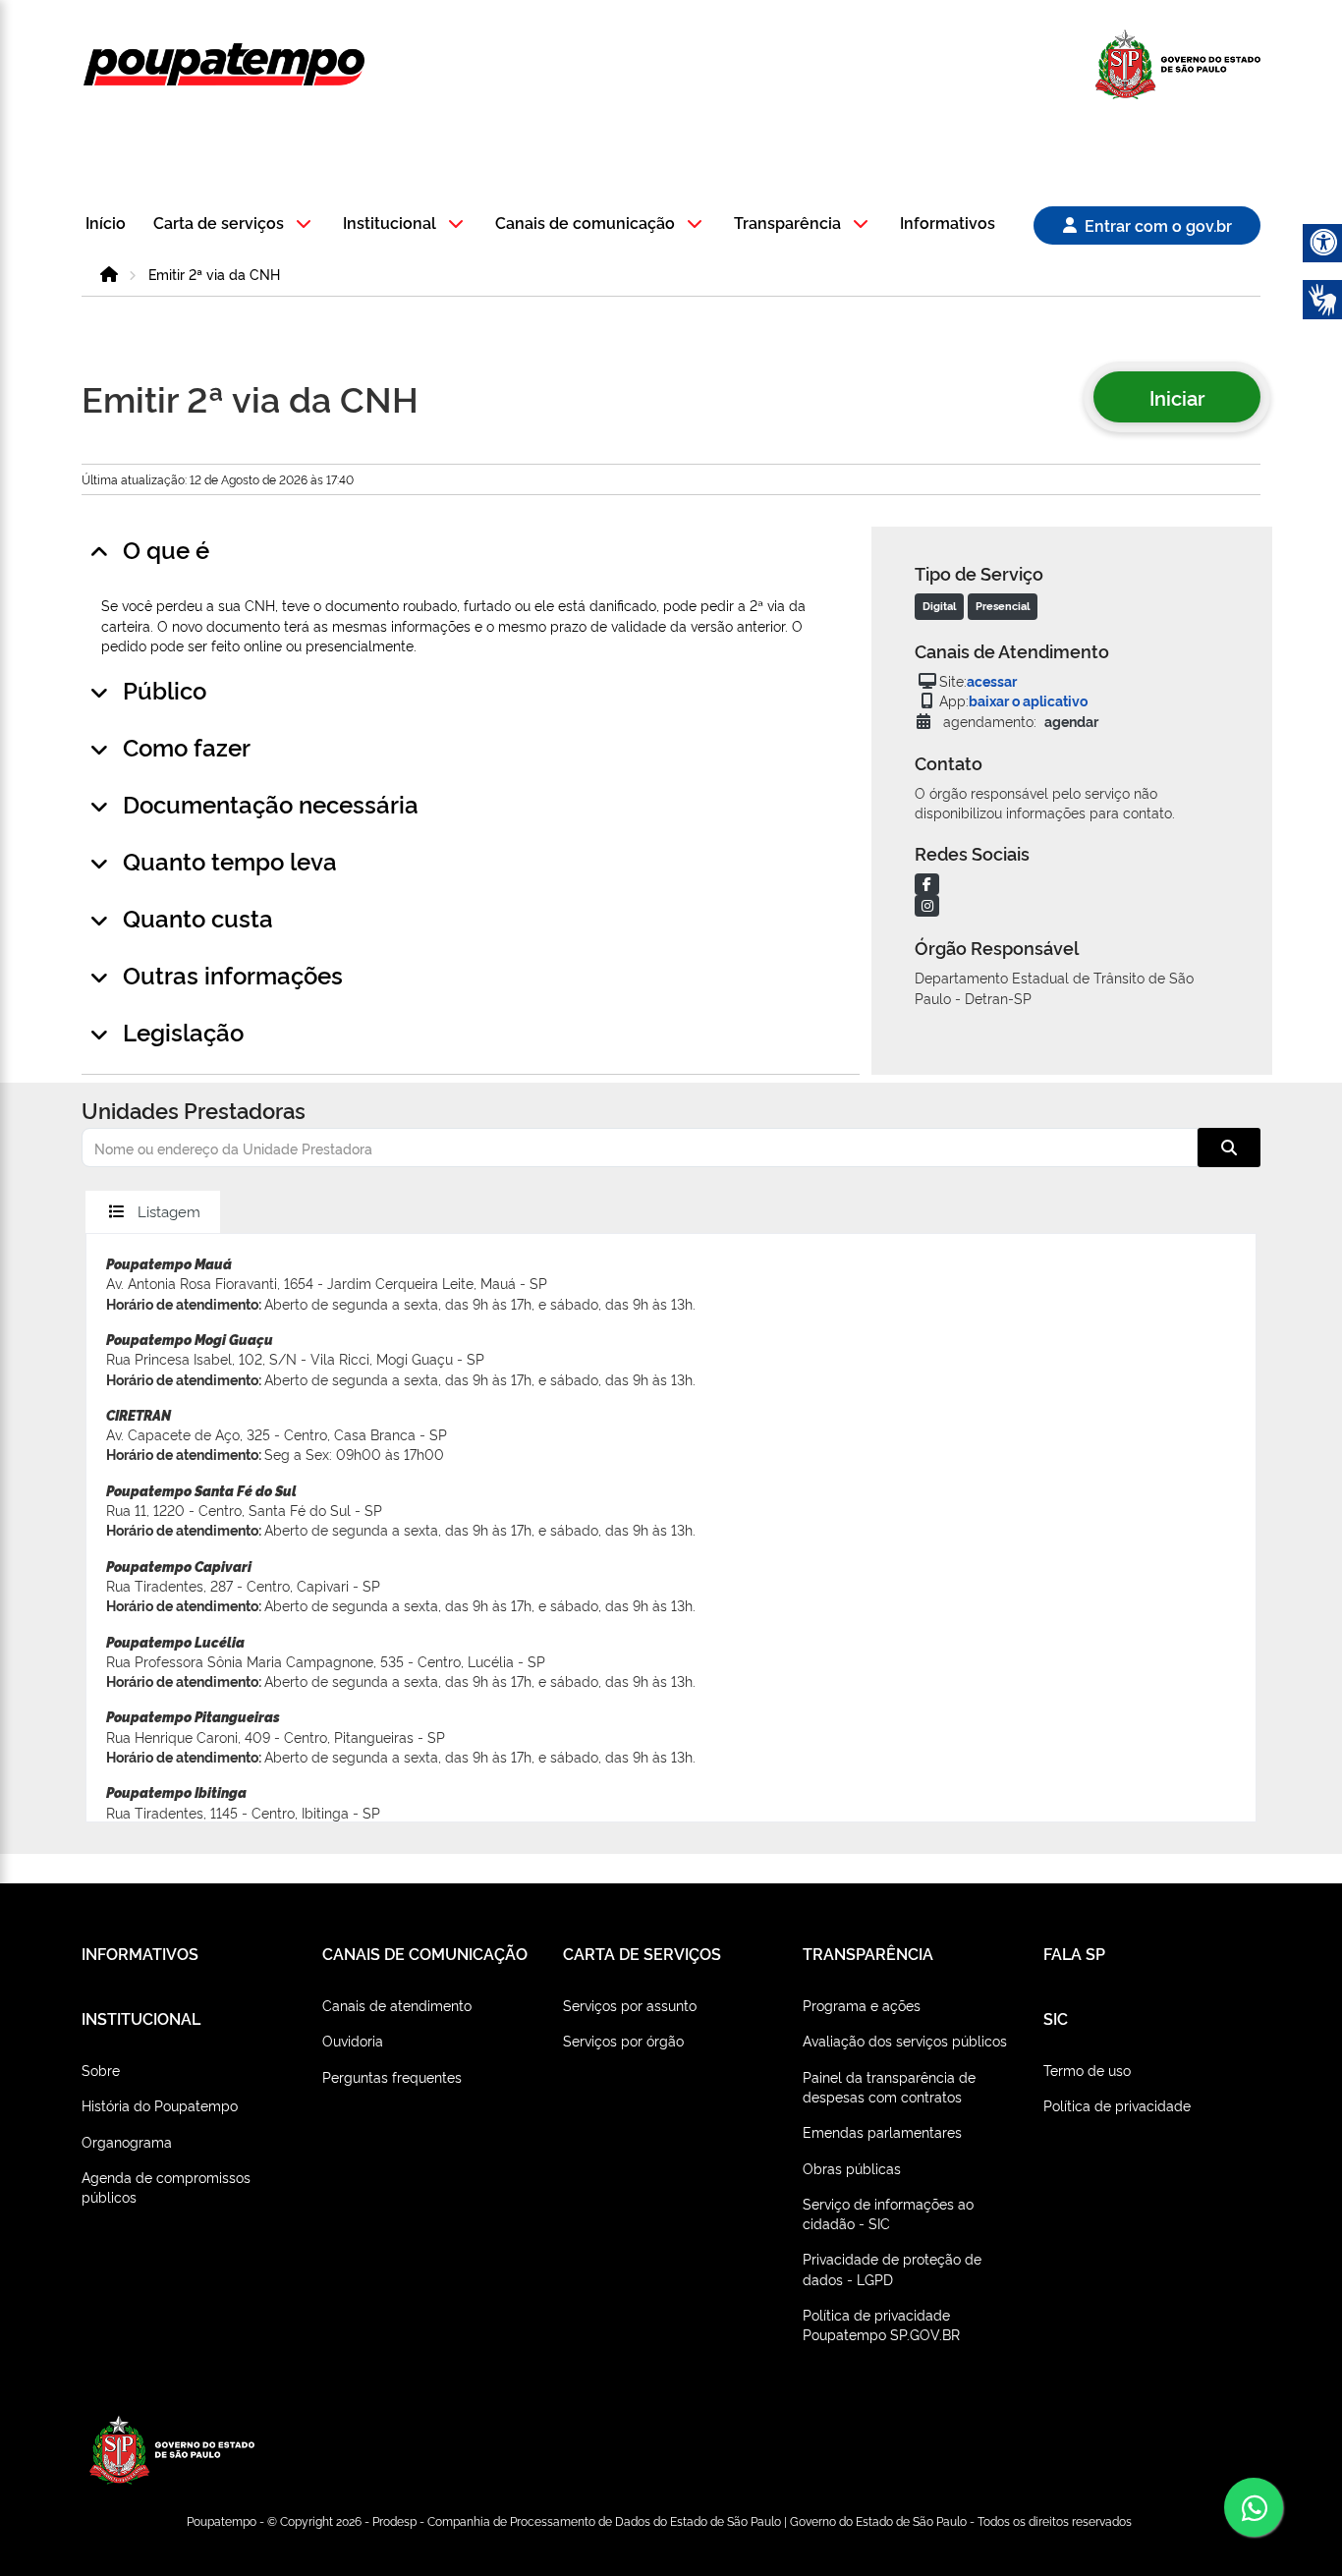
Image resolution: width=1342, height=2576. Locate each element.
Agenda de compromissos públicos (166, 2186)
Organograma (127, 2141)
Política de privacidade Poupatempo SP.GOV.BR (881, 2324)
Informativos (948, 224)
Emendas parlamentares (882, 2131)
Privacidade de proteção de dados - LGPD (892, 2268)
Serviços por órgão (623, 2040)
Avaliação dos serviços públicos (905, 2040)
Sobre (101, 2070)
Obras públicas (852, 2168)
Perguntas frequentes (392, 2076)
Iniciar (1177, 397)
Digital (939, 606)
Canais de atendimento (397, 2005)
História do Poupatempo (160, 2105)
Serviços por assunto (630, 2005)
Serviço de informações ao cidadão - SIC (888, 2213)
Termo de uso (1087, 2070)
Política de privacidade (1117, 2105)
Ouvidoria (353, 2040)
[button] (235, 224)
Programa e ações (862, 2005)
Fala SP (1074, 1953)
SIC (1056, 2018)
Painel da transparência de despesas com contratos (889, 2086)
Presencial (1003, 606)
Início (106, 224)
